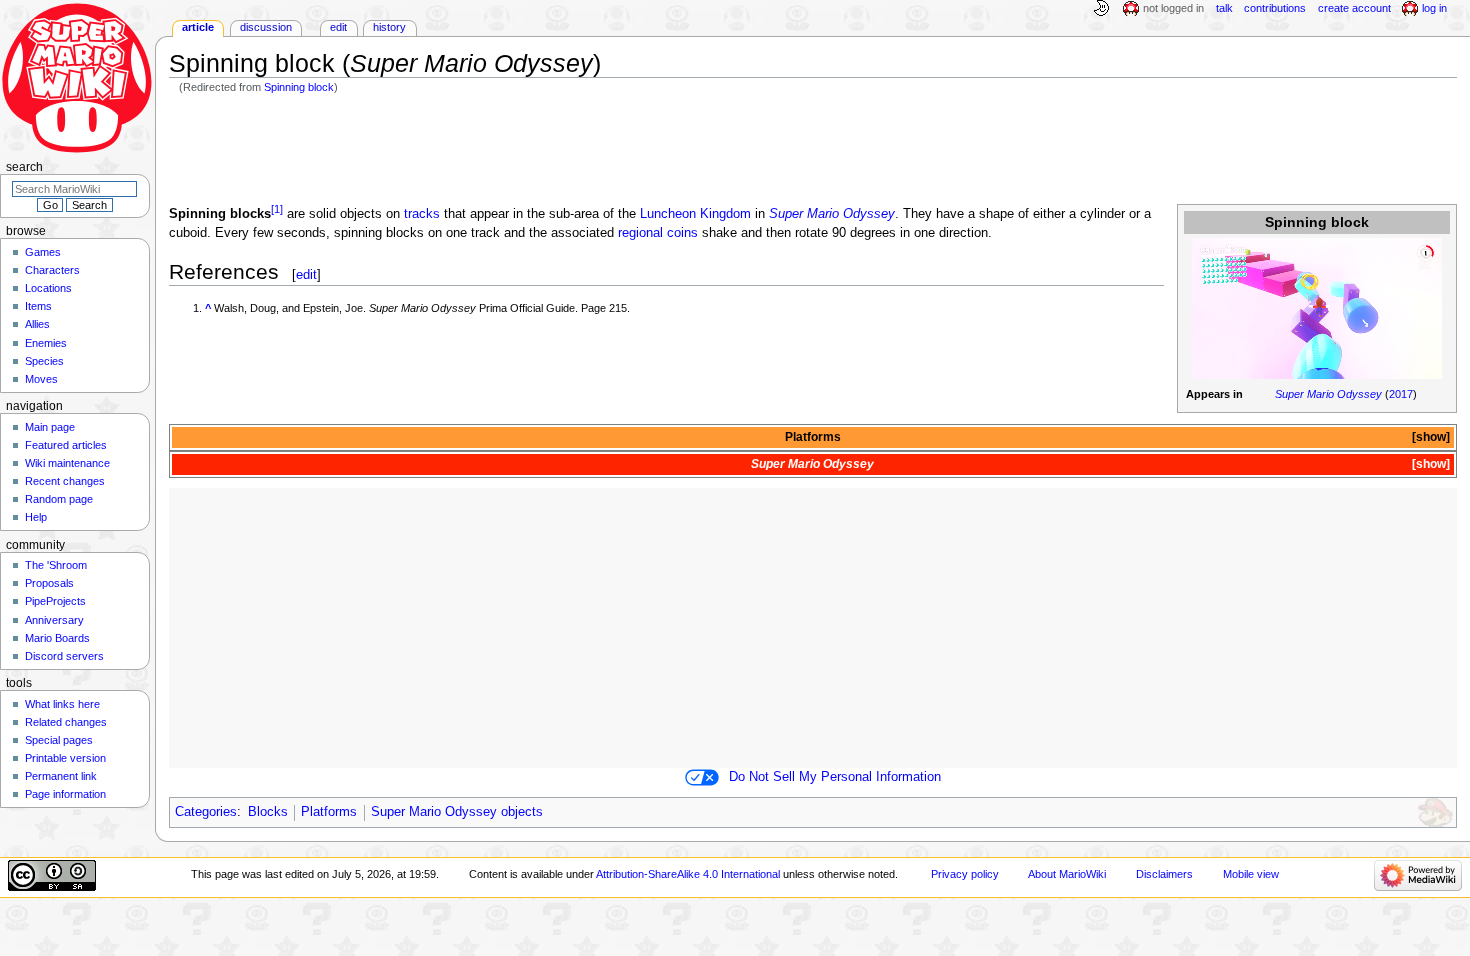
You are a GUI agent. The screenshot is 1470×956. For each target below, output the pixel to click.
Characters (52, 270)
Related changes (66, 722)
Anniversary (54, 620)
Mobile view (1251, 874)
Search (24, 167)
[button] (1429, 437)
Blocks (268, 812)
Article (198, 27)
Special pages (59, 740)
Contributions (1275, 8)
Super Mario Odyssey (1328, 394)
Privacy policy (965, 874)
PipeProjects (55, 601)
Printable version (65, 758)
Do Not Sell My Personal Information (835, 777)
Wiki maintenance (67, 463)
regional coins (658, 233)
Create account (1354, 8)
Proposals (49, 583)
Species (44, 361)
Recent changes (65, 481)
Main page (50, 427)
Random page (59, 499)
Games (43, 252)
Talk (1224, 8)
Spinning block (299, 87)
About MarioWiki (1067, 874)
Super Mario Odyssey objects (457, 812)
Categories (206, 812)
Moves (41, 379)
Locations (48, 288)
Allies (37, 324)
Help (36, 517)
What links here (62, 704)
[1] (277, 209)
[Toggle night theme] (1101, 9)
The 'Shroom (56, 565)
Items (38, 306)
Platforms (813, 437)
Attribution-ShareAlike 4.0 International (688, 874)
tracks (422, 214)
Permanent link (61, 776)
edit (306, 274)
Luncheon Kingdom (695, 214)
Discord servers (64, 656)
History (389, 27)
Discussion (266, 27)
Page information (65, 794)
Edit (338, 27)
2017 (1401, 394)
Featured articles (66, 445)
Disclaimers (1164, 874)
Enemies (46, 343)
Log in (1434, 8)
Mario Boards (57, 638)
